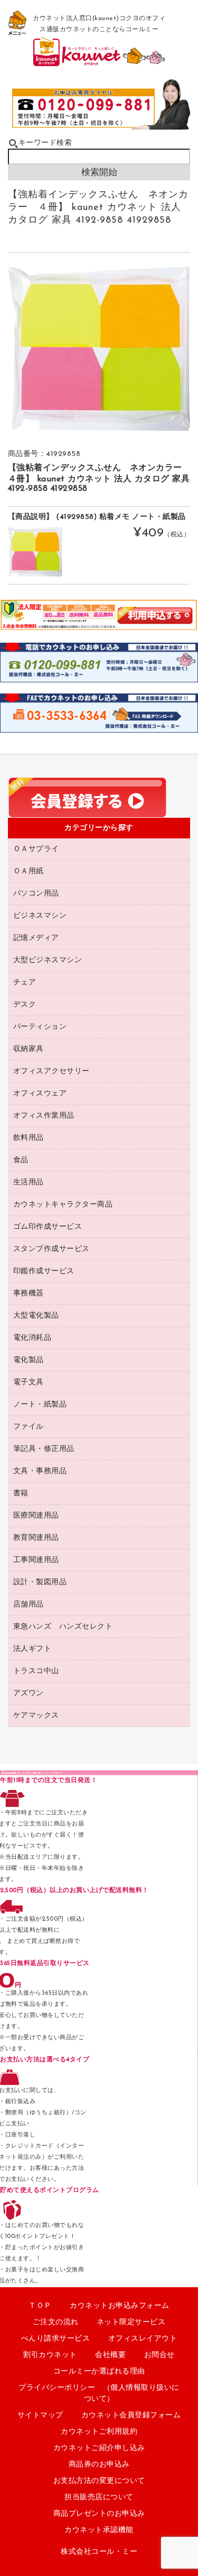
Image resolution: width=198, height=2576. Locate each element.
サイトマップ (40, 2415)
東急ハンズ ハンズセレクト (63, 1627)
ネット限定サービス (131, 2322)
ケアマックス (36, 1716)
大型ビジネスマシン (48, 960)
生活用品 (29, 1182)
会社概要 (110, 2355)
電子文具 (29, 1382)
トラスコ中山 (36, 1671)
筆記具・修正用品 (44, 1449)
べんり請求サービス (56, 2339)
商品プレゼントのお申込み (99, 2514)
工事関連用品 (36, 1560)
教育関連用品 (36, 1538)
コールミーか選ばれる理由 (99, 2372)
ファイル (29, 1427)
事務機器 (29, 1294)
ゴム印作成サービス (48, 1227)
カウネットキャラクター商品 (63, 1205)
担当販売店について (99, 2497)
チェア (25, 983)
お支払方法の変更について (99, 2481)
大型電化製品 (36, 1316)
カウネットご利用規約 (99, 2432)
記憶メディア (36, 938)
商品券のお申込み (99, 2465)
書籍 (21, 1493)
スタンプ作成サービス (51, 1249)
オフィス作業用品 (44, 1116)
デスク (25, 1005)
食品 (21, 1160)
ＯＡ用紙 (29, 871)
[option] (99, 349)
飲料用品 (29, 1138)
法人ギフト (32, 1649)
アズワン (29, 1693)
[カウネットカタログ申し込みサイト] (99, 62)
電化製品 (29, 1360)
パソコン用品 (36, 894)
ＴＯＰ (40, 2306)
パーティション (40, 1027)
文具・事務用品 (40, 1471)
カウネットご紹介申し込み (99, 2448)
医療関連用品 (36, 1516)
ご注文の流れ (56, 2322)
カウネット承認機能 (99, 2530)
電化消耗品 (32, 1338)
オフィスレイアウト (143, 2339)
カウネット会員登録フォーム (131, 2415)
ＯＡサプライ (36, 849)
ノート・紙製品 (40, 1405)
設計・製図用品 (40, 1582)
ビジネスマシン (40, 916)
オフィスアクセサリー (51, 1071)
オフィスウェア (40, 1094)
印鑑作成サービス (44, 1271)
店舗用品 (29, 1605)
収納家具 (29, 1049)
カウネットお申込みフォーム (120, 2306)
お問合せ (159, 2355)
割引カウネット (50, 2355)
